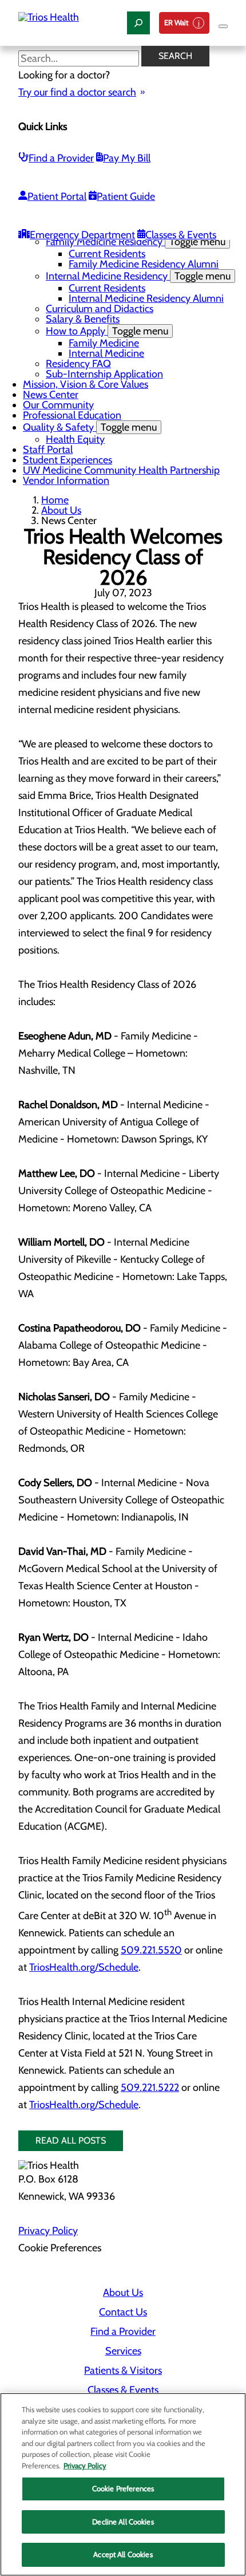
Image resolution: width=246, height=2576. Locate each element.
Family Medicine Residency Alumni (144, 264)
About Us (61, 510)
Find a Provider (61, 158)
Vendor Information (66, 480)
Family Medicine (104, 343)
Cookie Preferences (123, 2488)
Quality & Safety (90, 427)
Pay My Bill (127, 158)
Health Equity (75, 439)
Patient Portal (57, 196)
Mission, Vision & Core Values (86, 384)
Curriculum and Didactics (100, 309)
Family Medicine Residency (136, 242)
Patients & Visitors (123, 2370)
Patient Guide (126, 196)
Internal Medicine (106, 353)
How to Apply (107, 331)
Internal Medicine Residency (138, 276)
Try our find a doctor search (77, 92)
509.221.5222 (150, 2087)
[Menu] (223, 26)
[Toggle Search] (138, 23)
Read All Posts (71, 2140)
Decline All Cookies (123, 2522)
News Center (51, 395)
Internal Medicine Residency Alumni (146, 298)
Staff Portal (48, 450)
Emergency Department (82, 235)
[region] (123, 2484)
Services (123, 2351)
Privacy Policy (48, 2231)
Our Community (58, 405)
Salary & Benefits (83, 319)
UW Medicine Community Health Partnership (121, 470)
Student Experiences (68, 460)
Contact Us (123, 2312)
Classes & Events (181, 235)
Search (175, 56)
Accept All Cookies (123, 2554)
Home (55, 500)
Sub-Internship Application (104, 374)
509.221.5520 (151, 1950)
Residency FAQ (78, 364)
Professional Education (72, 415)
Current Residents (107, 254)
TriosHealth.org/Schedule (84, 1967)
